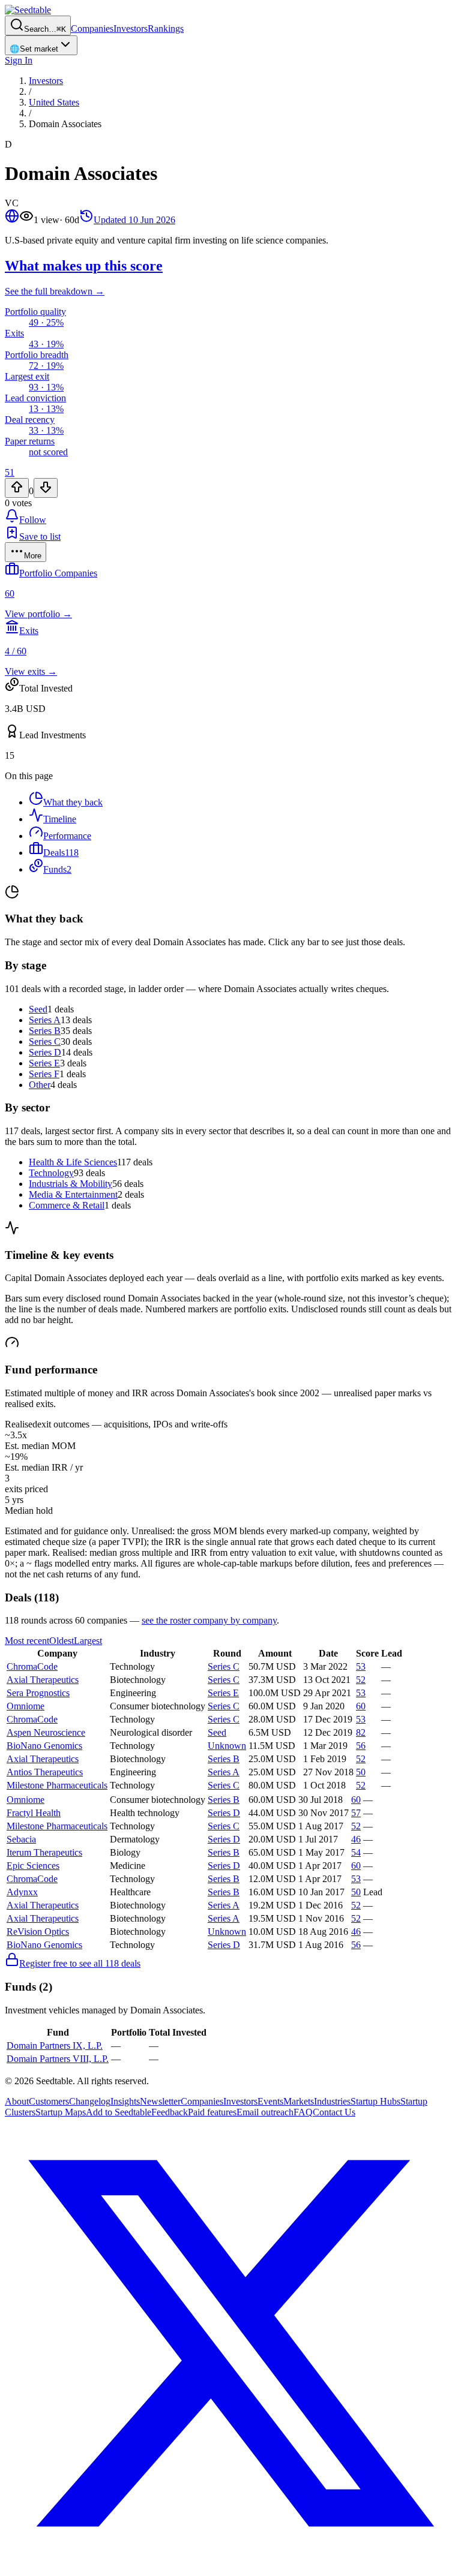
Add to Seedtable (119, 2112)
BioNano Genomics (44, 1746)
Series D (45, 1052)
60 (361, 1706)
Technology (51, 1173)
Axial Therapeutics (43, 1680)
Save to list (40, 536)
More (33, 556)
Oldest (62, 1641)
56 (361, 1746)
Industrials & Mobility (71, 1184)
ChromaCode (32, 1666)
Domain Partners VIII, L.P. (58, 2059)
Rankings (166, 28)
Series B (45, 1031)
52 (361, 1680)
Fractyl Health (34, 1813)
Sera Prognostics (38, 1693)
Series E (44, 1063)
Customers (49, 2101)
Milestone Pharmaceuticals (57, 1785)
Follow (33, 520)
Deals (61, 853)
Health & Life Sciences (73, 1162)
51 (10, 472)
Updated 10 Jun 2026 (134, 220)
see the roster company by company (209, 1620)
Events (270, 2101)
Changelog (90, 2101)
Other (40, 1085)
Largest (88, 1641)
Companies (92, 28)
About (17, 2101)
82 (361, 1732)
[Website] (12, 220)
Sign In (19, 60)
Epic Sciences (33, 1866)
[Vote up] (17, 488)
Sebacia (21, 1839)
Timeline (60, 819)
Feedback (170, 2112)
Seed (38, 1009)
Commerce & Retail (67, 1205)
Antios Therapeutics (45, 1772)
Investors (131, 28)
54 (356, 1852)
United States (54, 102)
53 (361, 1666)
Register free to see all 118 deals (80, 1963)
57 (356, 1813)
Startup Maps (61, 2112)
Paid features (212, 2112)
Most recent (27, 1641)
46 (356, 1839)
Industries (332, 2101)
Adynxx (22, 1892)
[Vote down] (46, 488)
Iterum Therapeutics (44, 1852)
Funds (57, 869)
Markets (299, 2101)
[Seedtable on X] (230, 2566)
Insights (125, 2101)
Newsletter (160, 2101)
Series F (44, 1074)
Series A (45, 1020)
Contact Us (334, 2112)
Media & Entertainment (73, 1194)
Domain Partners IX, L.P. (55, 2046)
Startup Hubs (375, 2101)
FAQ (303, 2112)
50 (361, 1772)
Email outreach (265, 2112)
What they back (73, 802)
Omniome (26, 1706)
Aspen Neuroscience (46, 1732)
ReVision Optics (38, 1932)
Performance (67, 836)
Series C (45, 1041)
